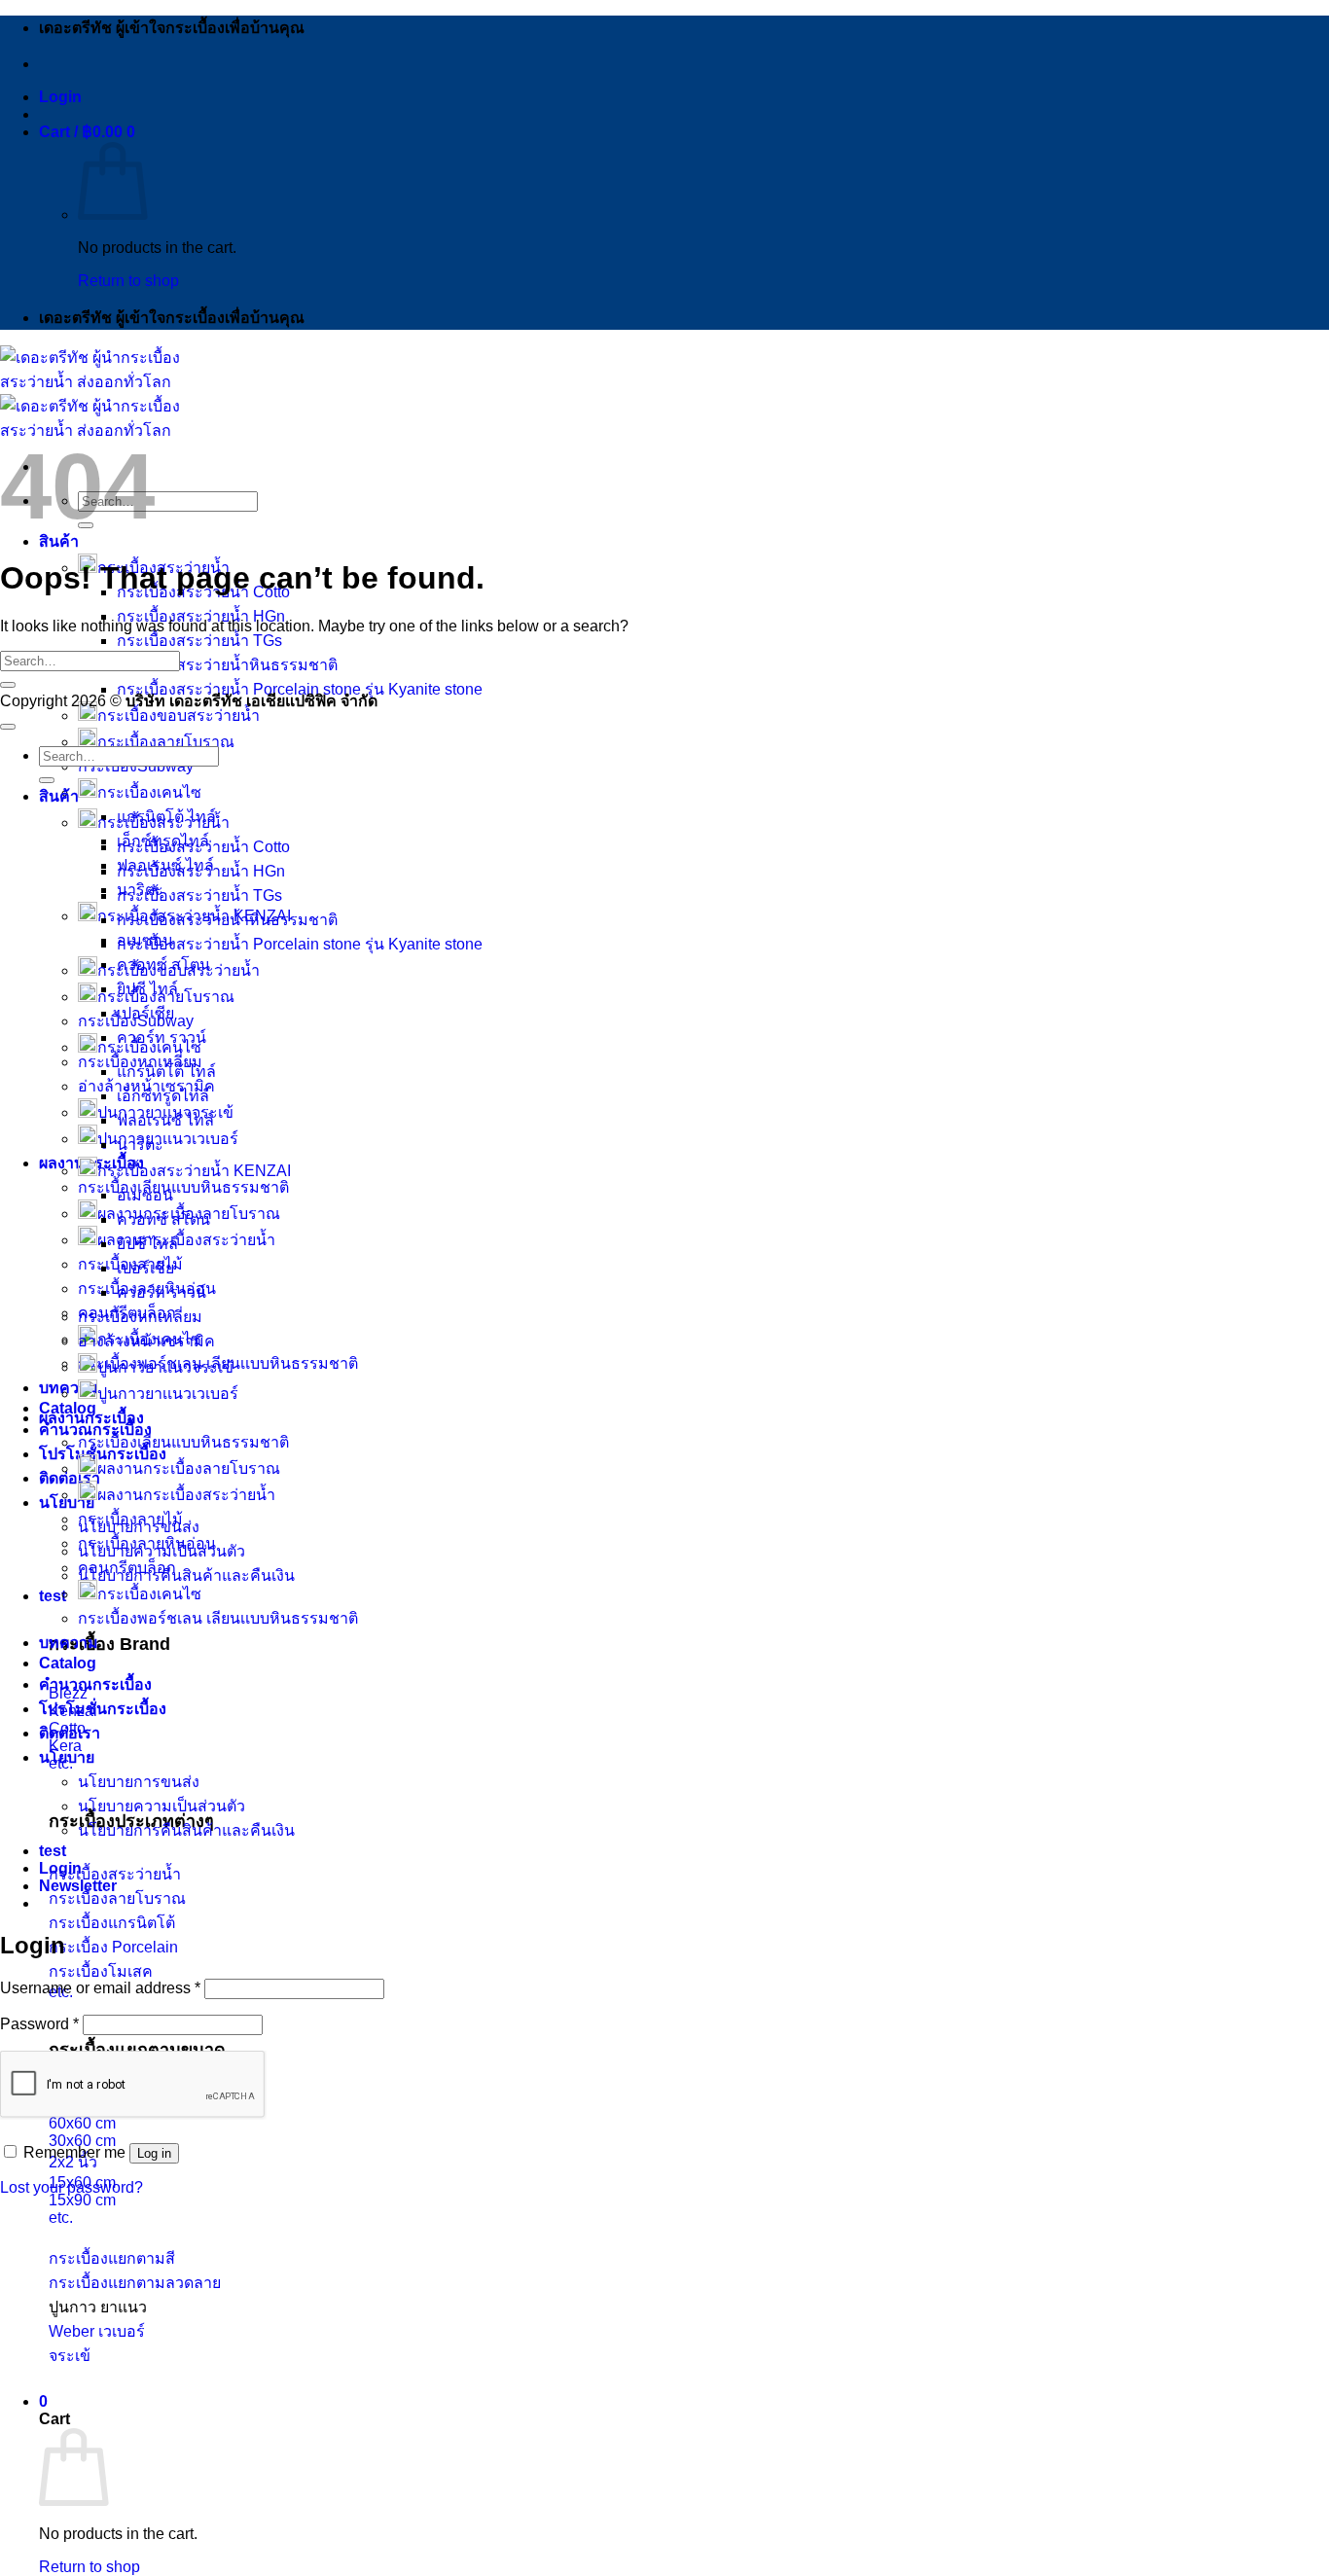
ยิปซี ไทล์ (147, 1244)
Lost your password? (72, 2187)
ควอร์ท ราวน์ (162, 1038)
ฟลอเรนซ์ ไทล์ (165, 1120)
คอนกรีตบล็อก (127, 1568)
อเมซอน (145, 1195)
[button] (60, 97)
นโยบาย (67, 1757)
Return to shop (128, 281)
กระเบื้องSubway (136, 1021)
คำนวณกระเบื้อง (95, 1684)
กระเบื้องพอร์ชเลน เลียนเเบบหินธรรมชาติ (218, 1618)
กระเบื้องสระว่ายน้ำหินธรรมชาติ (227, 665)
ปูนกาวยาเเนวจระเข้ (165, 1367)
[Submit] (8, 685)
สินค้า (59, 541)
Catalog (68, 1408)
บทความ (69, 1388)
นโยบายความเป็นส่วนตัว (162, 1806)
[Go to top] (8, 727)
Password (39, 2024)
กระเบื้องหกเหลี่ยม (140, 1317)
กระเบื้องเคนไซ (149, 792)
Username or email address (100, 1988)
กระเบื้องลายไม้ (130, 1519)
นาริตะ (140, 1145)
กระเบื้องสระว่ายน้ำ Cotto (203, 847)
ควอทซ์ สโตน (163, 1219)
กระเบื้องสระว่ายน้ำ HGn (201, 616)
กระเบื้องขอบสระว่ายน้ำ (179, 716)
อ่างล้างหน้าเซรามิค (146, 1341)
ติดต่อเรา (70, 1478)
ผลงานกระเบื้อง (91, 1418)
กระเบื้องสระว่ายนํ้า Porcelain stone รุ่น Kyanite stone (300, 944)
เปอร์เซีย (145, 1268)
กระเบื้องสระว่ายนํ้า (163, 823)
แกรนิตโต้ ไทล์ (166, 1072)
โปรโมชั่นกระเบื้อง (103, 1709)
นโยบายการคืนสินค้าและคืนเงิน (186, 1575)
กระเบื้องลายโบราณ (166, 742)
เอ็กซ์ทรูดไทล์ (163, 1096)
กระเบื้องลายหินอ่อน (147, 1543)
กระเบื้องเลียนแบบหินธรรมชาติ (183, 1187)
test (53, 1596)
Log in (154, 2153)
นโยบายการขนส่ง (139, 1782)
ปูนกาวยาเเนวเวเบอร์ (168, 1394)
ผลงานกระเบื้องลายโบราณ (189, 1468)
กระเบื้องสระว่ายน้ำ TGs (199, 641)
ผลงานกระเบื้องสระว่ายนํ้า (186, 1495)
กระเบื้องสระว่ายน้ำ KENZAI (194, 1171)
